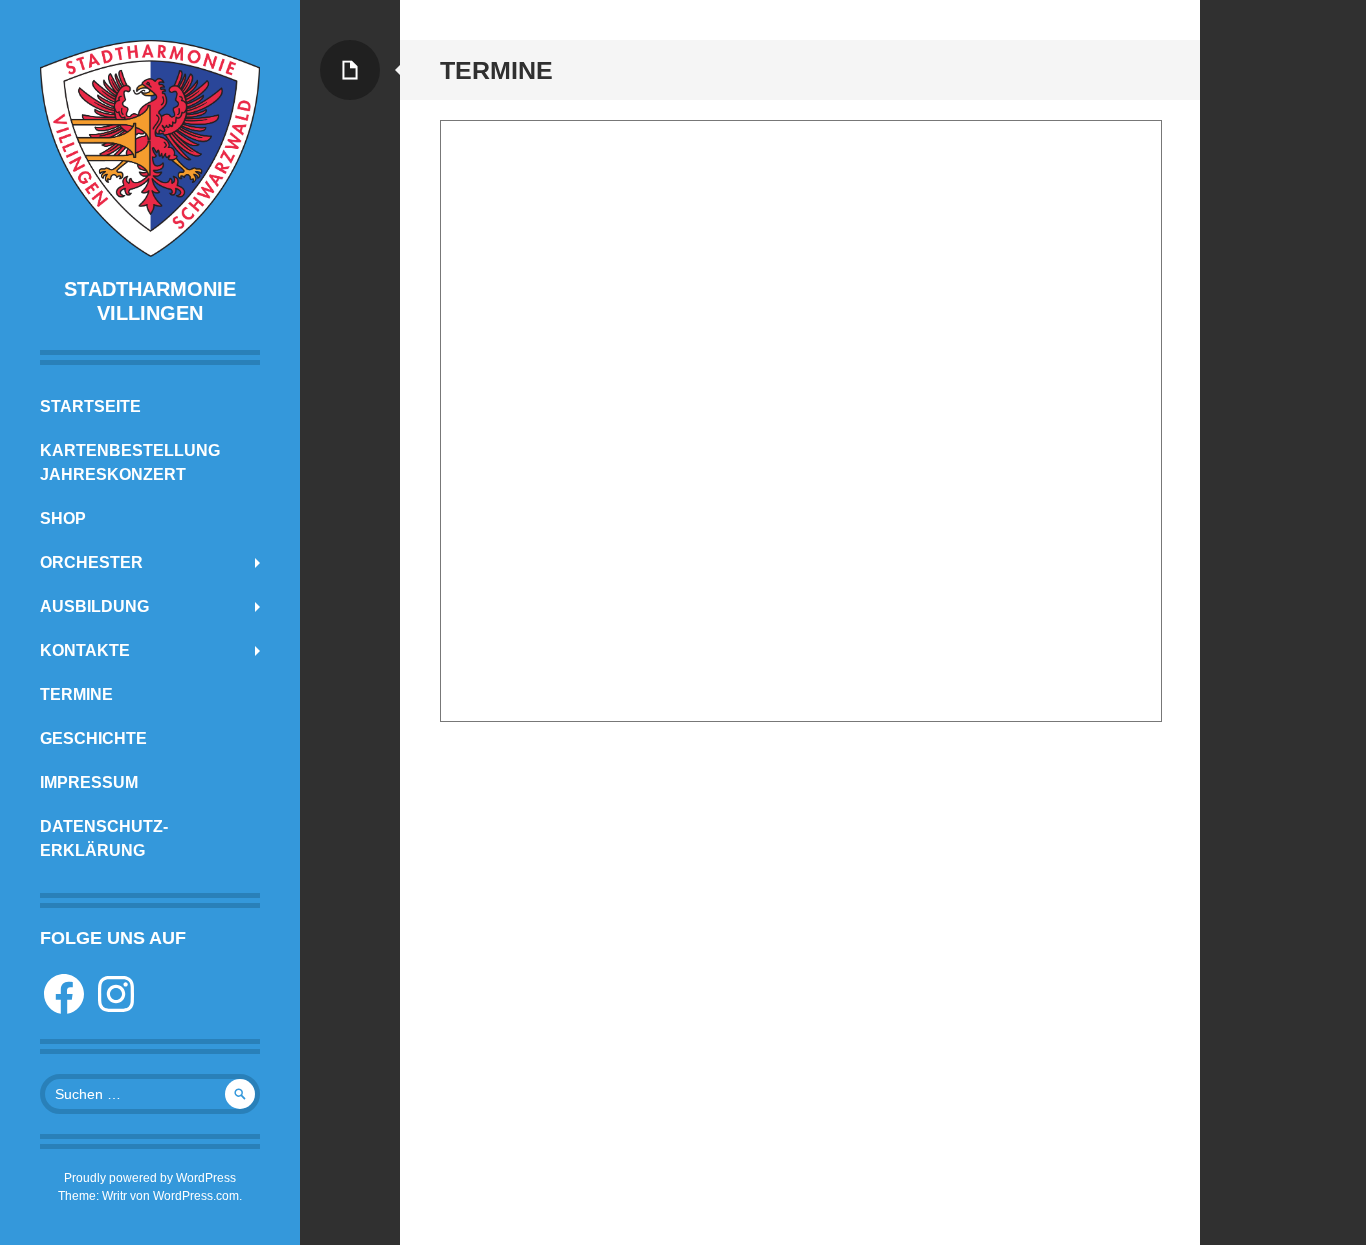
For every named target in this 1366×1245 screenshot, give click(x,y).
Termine (76, 694)
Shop (63, 518)
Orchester (91, 562)
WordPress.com (196, 1196)
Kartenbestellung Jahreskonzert (130, 462)
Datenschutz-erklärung (104, 838)
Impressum (89, 782)
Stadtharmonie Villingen (150, 301)
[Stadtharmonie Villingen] (150, 148)
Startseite (90, 406)
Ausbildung (94, 606)
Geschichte (93, 738)
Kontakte (85, 650)
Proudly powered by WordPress (150, 1178)
